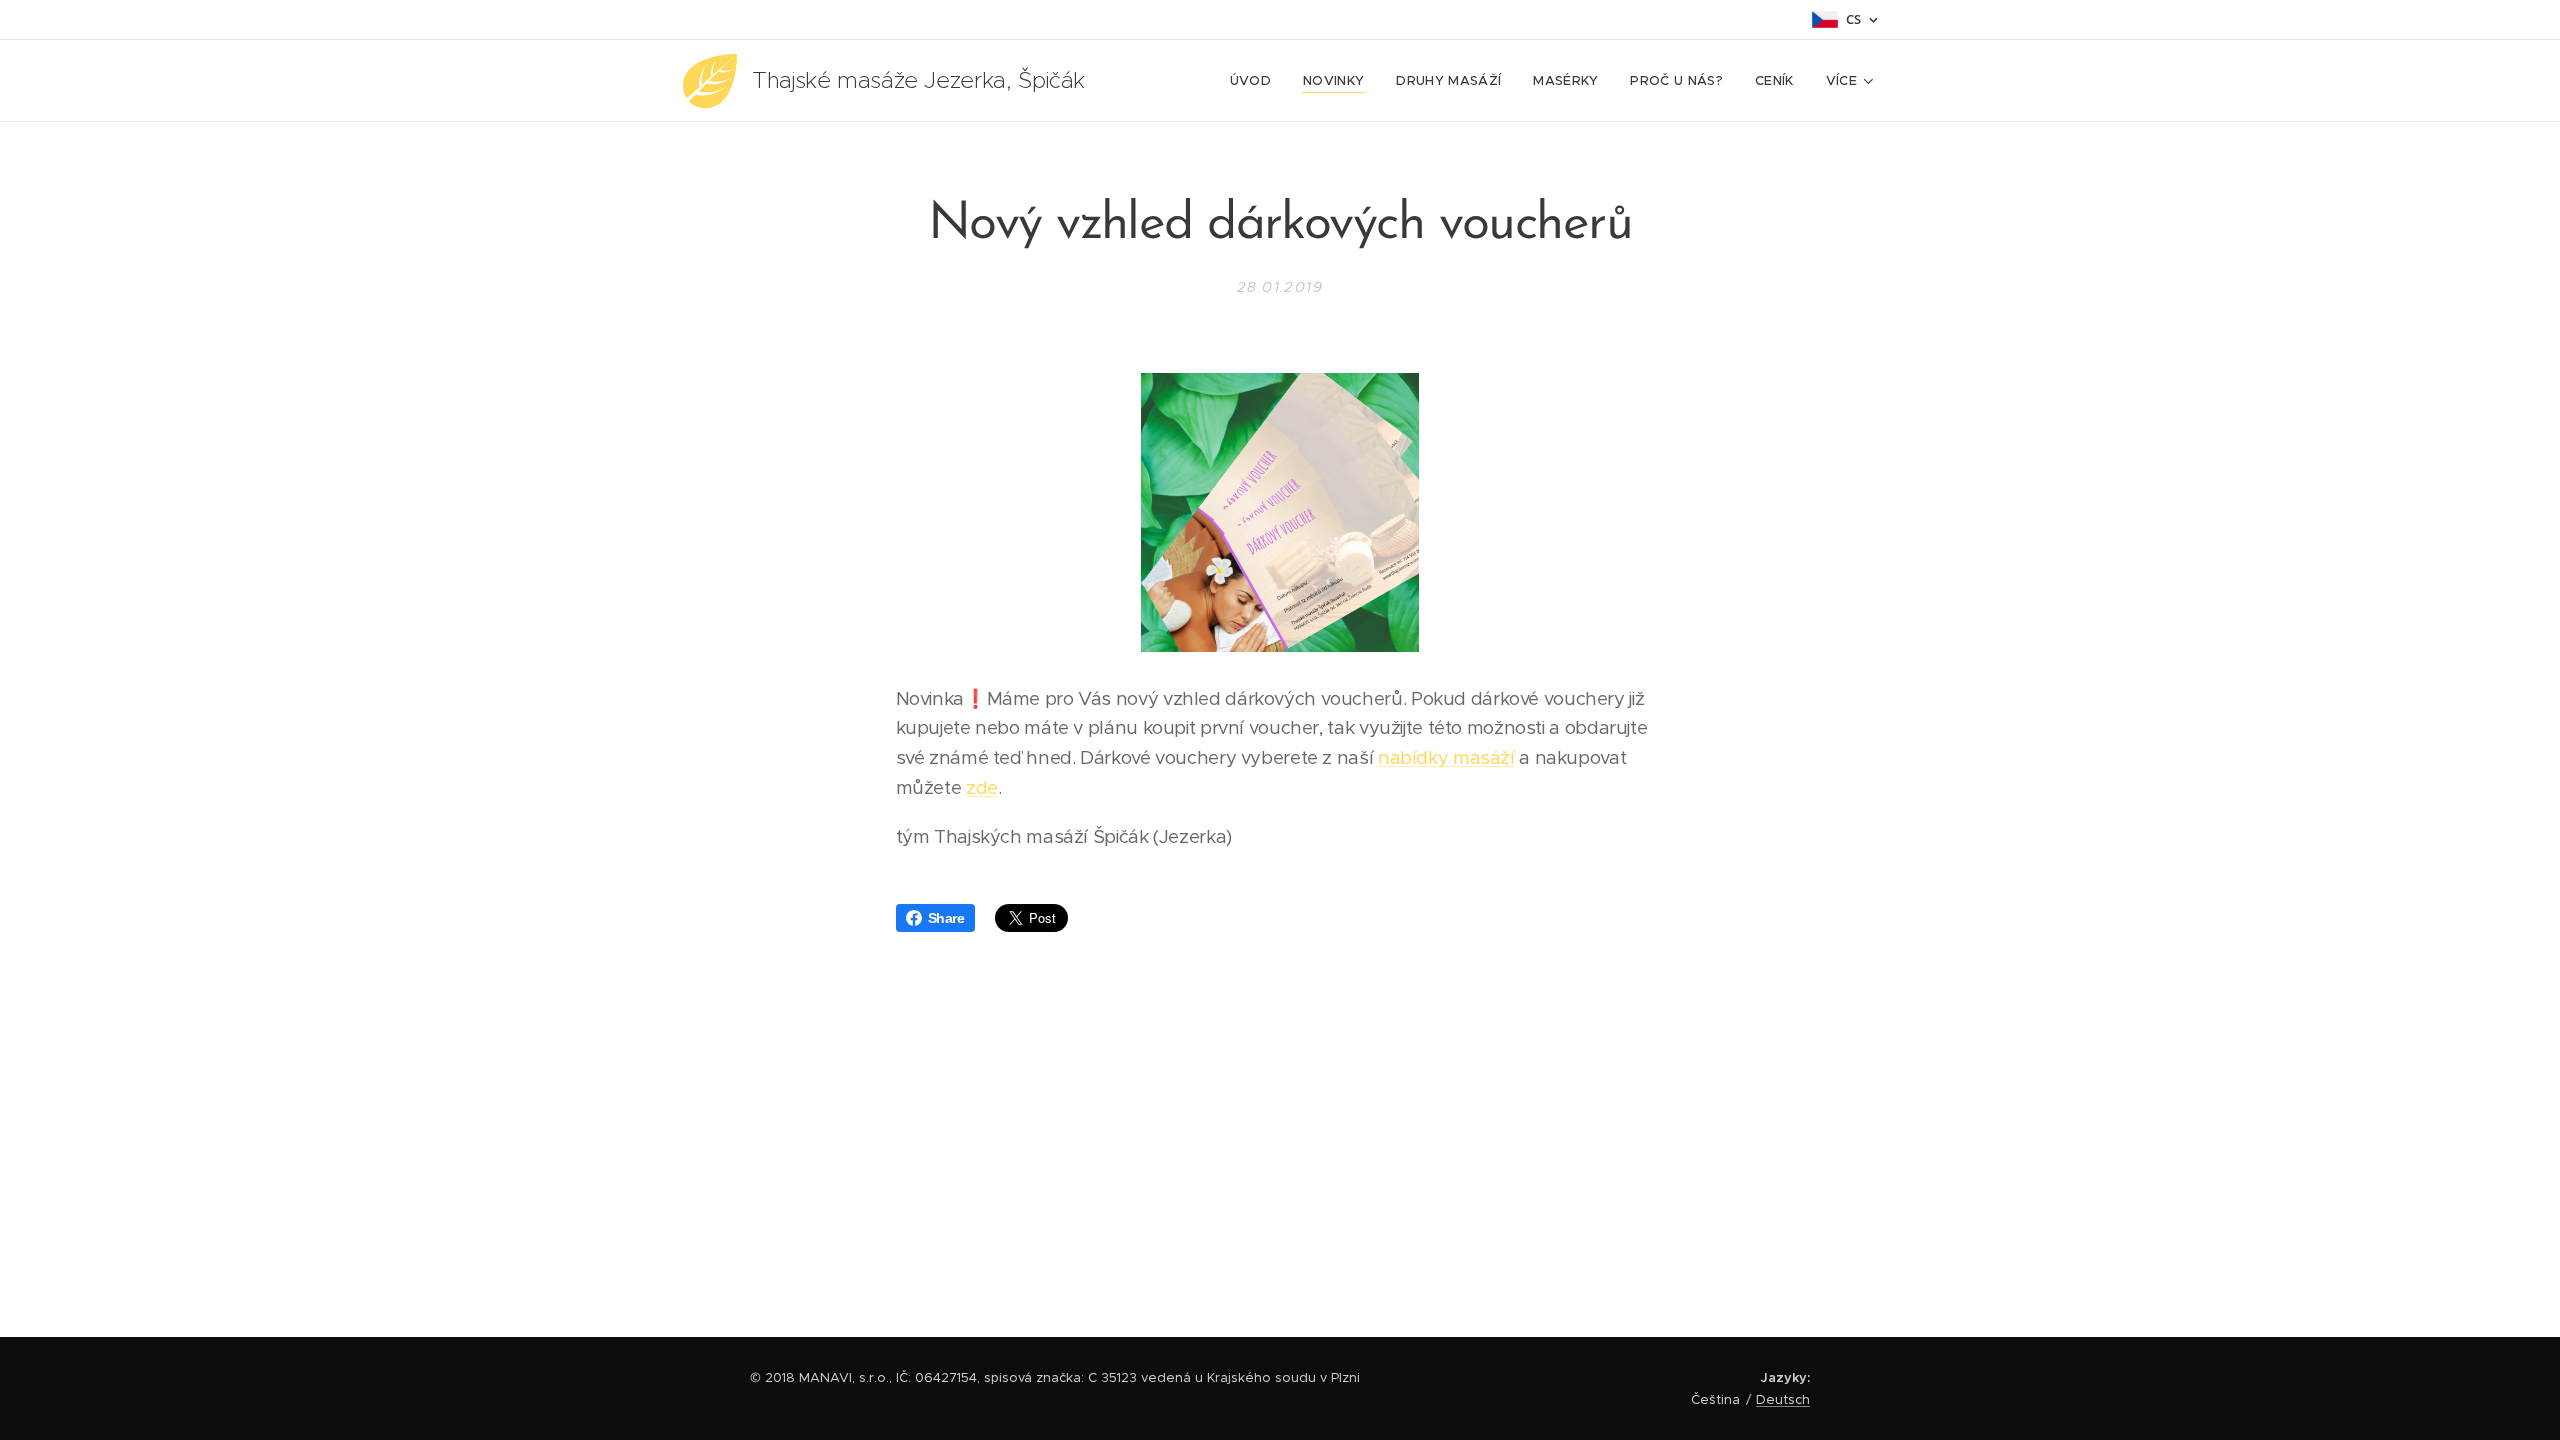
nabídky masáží (1446, 757)
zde (982, 787)
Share (946, 918)
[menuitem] (1256, 81)
